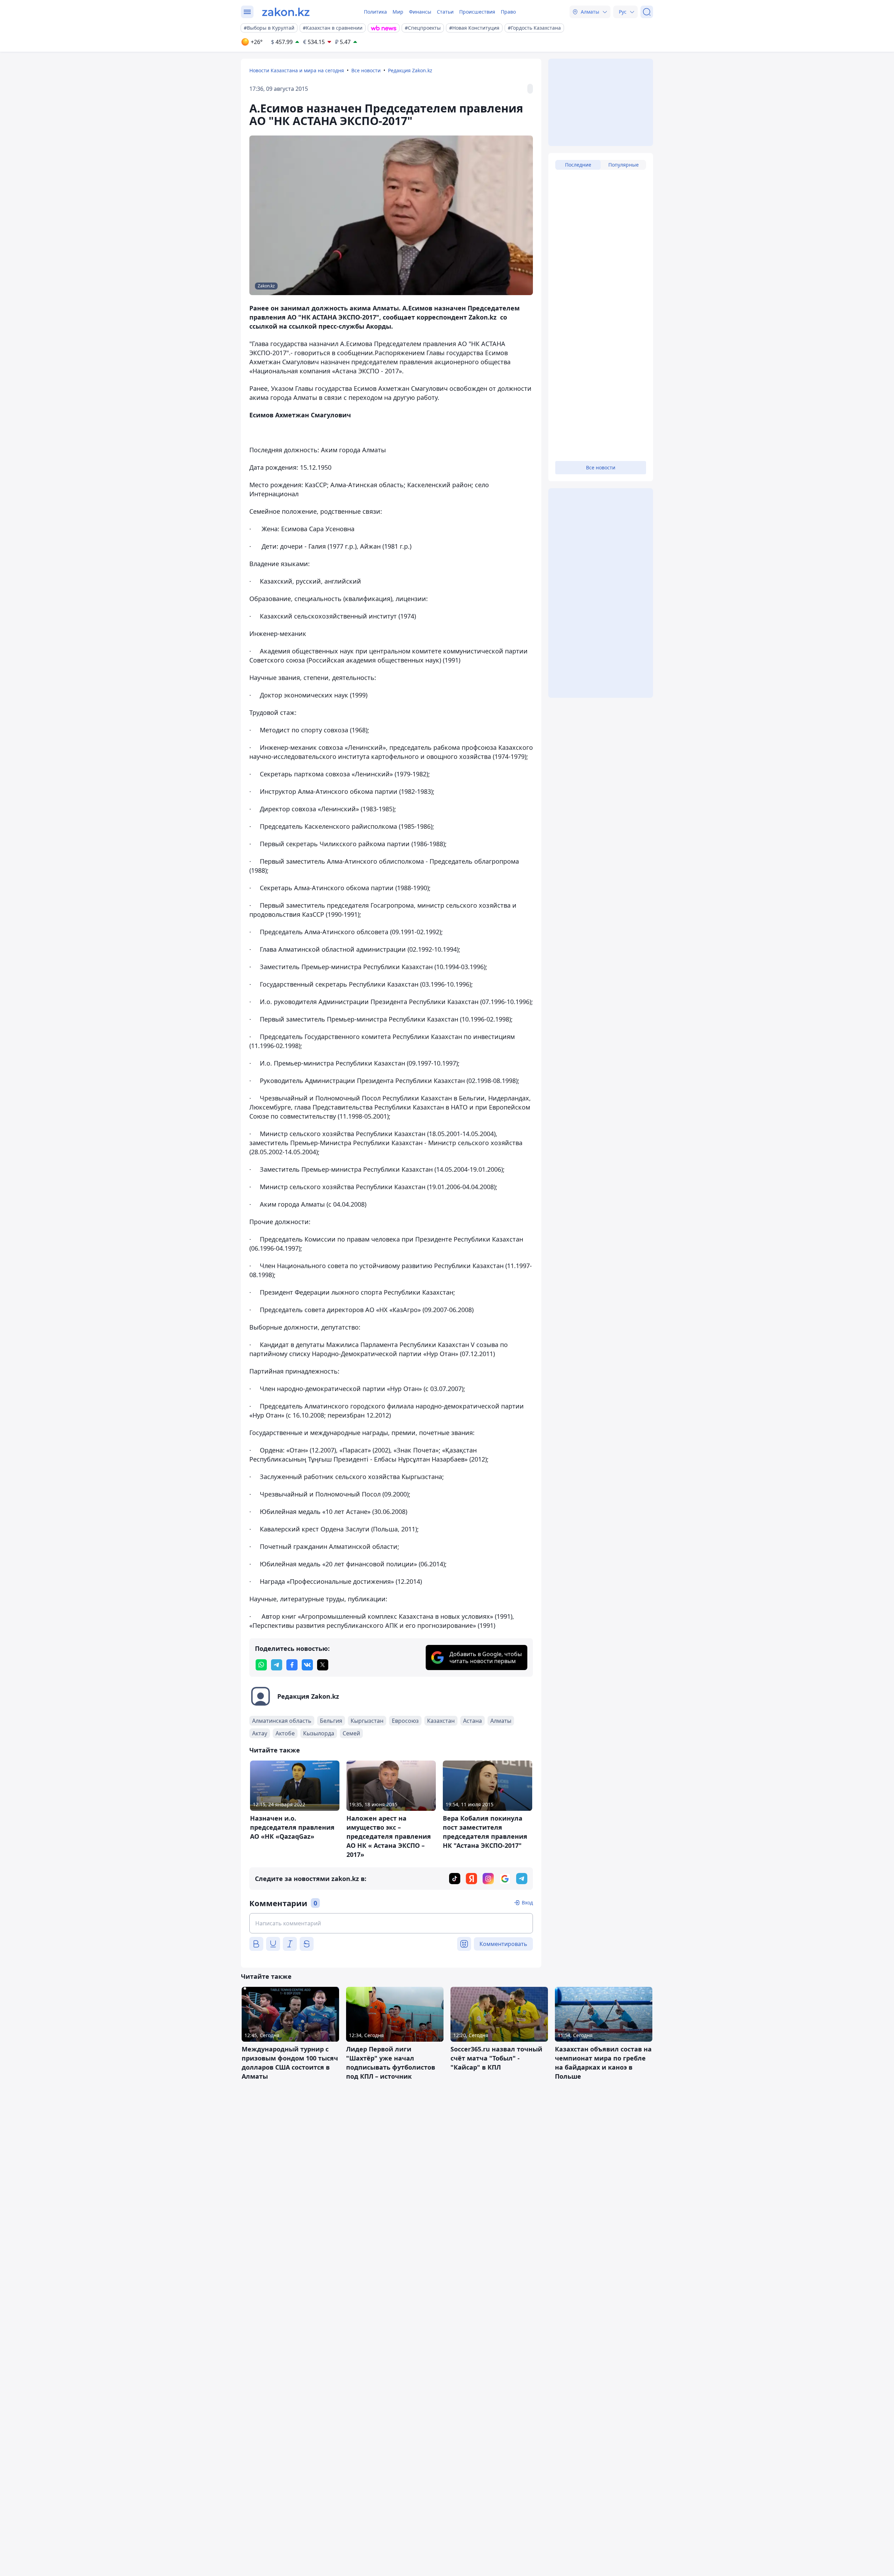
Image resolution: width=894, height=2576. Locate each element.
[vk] (307, 1665)
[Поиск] (647, 12)
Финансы (420, 12)
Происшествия (477, 12)
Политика (375, 12)
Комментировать (503, 1944)
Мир (398, 12)
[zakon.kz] (286, 12)
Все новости (366, 70)
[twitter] (323, 1665)
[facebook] (292, 1665)
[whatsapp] (261, 1665)
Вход (527, 1902)
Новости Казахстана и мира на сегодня (297, 70)
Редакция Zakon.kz (410, 70)
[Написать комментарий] (391, 1923)
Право (508, 12)
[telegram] (277, 1665)
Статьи (445, 12)
